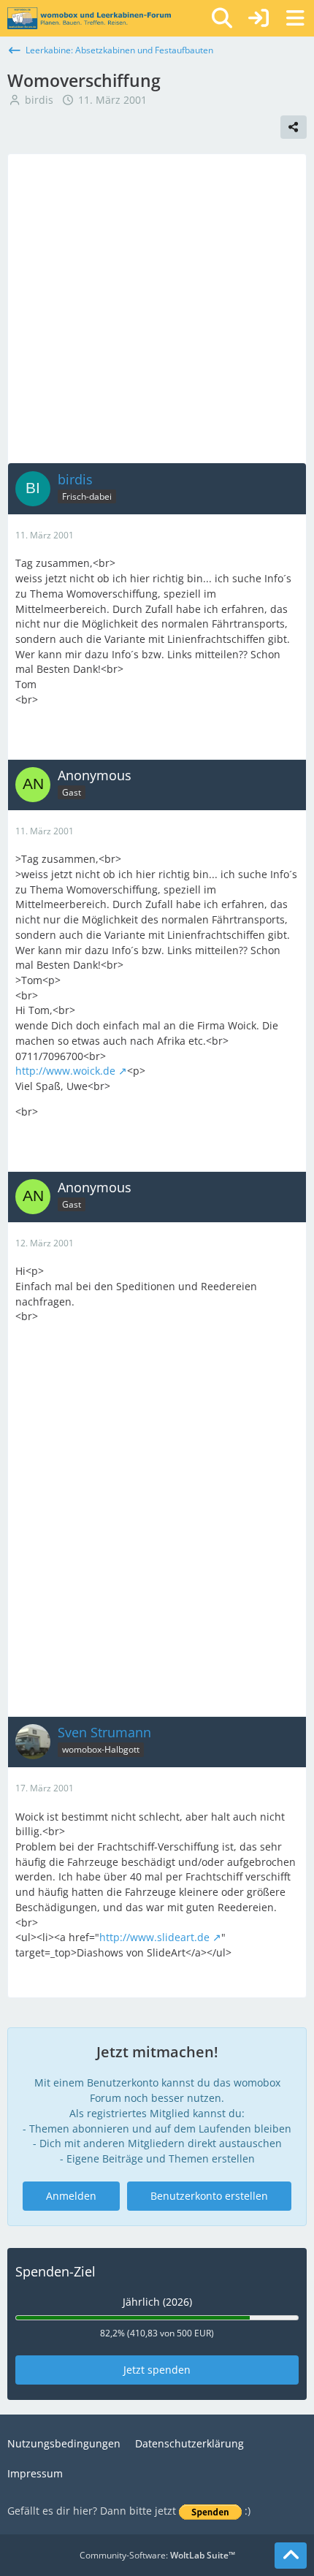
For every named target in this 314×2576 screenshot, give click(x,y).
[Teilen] (294, 127)
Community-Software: (157, 2555)
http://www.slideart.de (154, 1937)
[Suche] (222, 18)
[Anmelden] (259, 18)
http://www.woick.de (65, 1071)
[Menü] (295, 18)
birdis (39, 100)
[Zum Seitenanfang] (291, 2556)
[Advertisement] (157, 308)
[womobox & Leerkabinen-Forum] (89, 18)
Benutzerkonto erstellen (209, 2196)
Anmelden (71, 2196)
